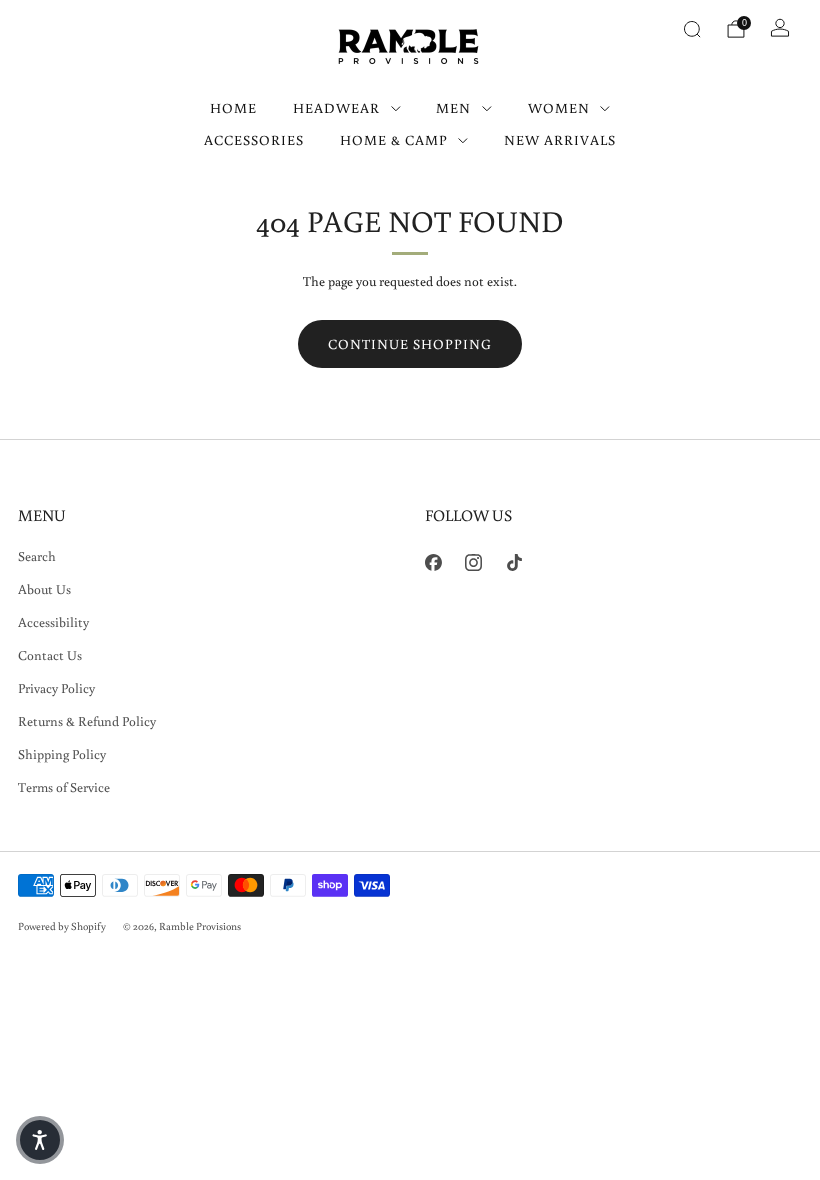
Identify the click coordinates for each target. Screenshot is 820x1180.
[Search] (692, 29)
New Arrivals (560, 140)
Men (453, 108)
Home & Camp (394, 140)
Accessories (254, 140)
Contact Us (50, 655)
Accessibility (53, 622)
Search (37, 556)
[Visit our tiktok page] (514, 562)
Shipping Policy (62, 754)
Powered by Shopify (62, 926)
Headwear (336, 108)
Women (559, 108)
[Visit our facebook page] (433, 562)
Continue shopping (410, 344)
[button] (40, 1140)
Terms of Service (64, 787)
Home (233, 108)
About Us (44, 589)
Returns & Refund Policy (87, 721)
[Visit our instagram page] (474, 562)
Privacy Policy (56, 688)
